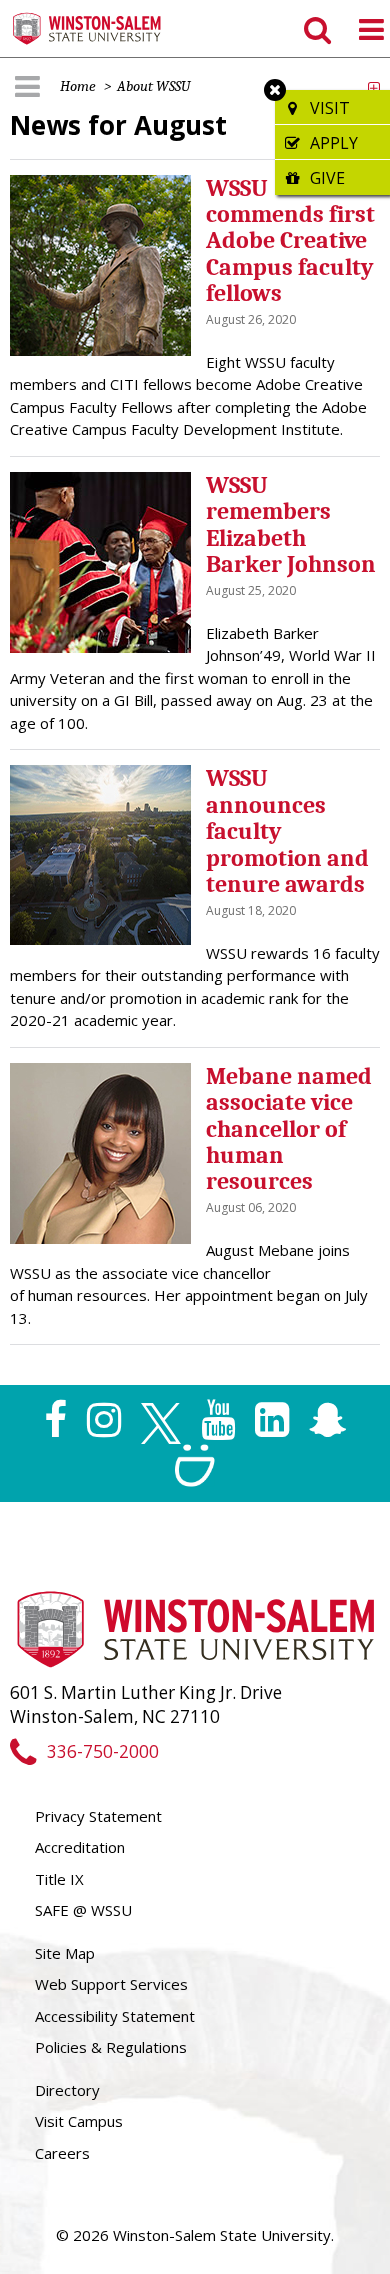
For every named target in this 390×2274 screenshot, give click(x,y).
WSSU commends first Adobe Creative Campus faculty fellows (290, 241)
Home (78, 86)
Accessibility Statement (115, 2016)
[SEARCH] (315, 29)
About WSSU (153, 86)
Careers (62, 2153)
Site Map (65, 1953)
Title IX (59, 1879)
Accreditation (80, 1847)
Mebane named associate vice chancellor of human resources (289, 1129)
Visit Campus (79, 2121)
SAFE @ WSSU (83, 1910)
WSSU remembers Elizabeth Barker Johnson (291, 524)
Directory (67, 2090)
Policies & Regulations (111, 2047)
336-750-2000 (102, 1751)
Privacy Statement (98, 1816)
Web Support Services (111, 1984)
